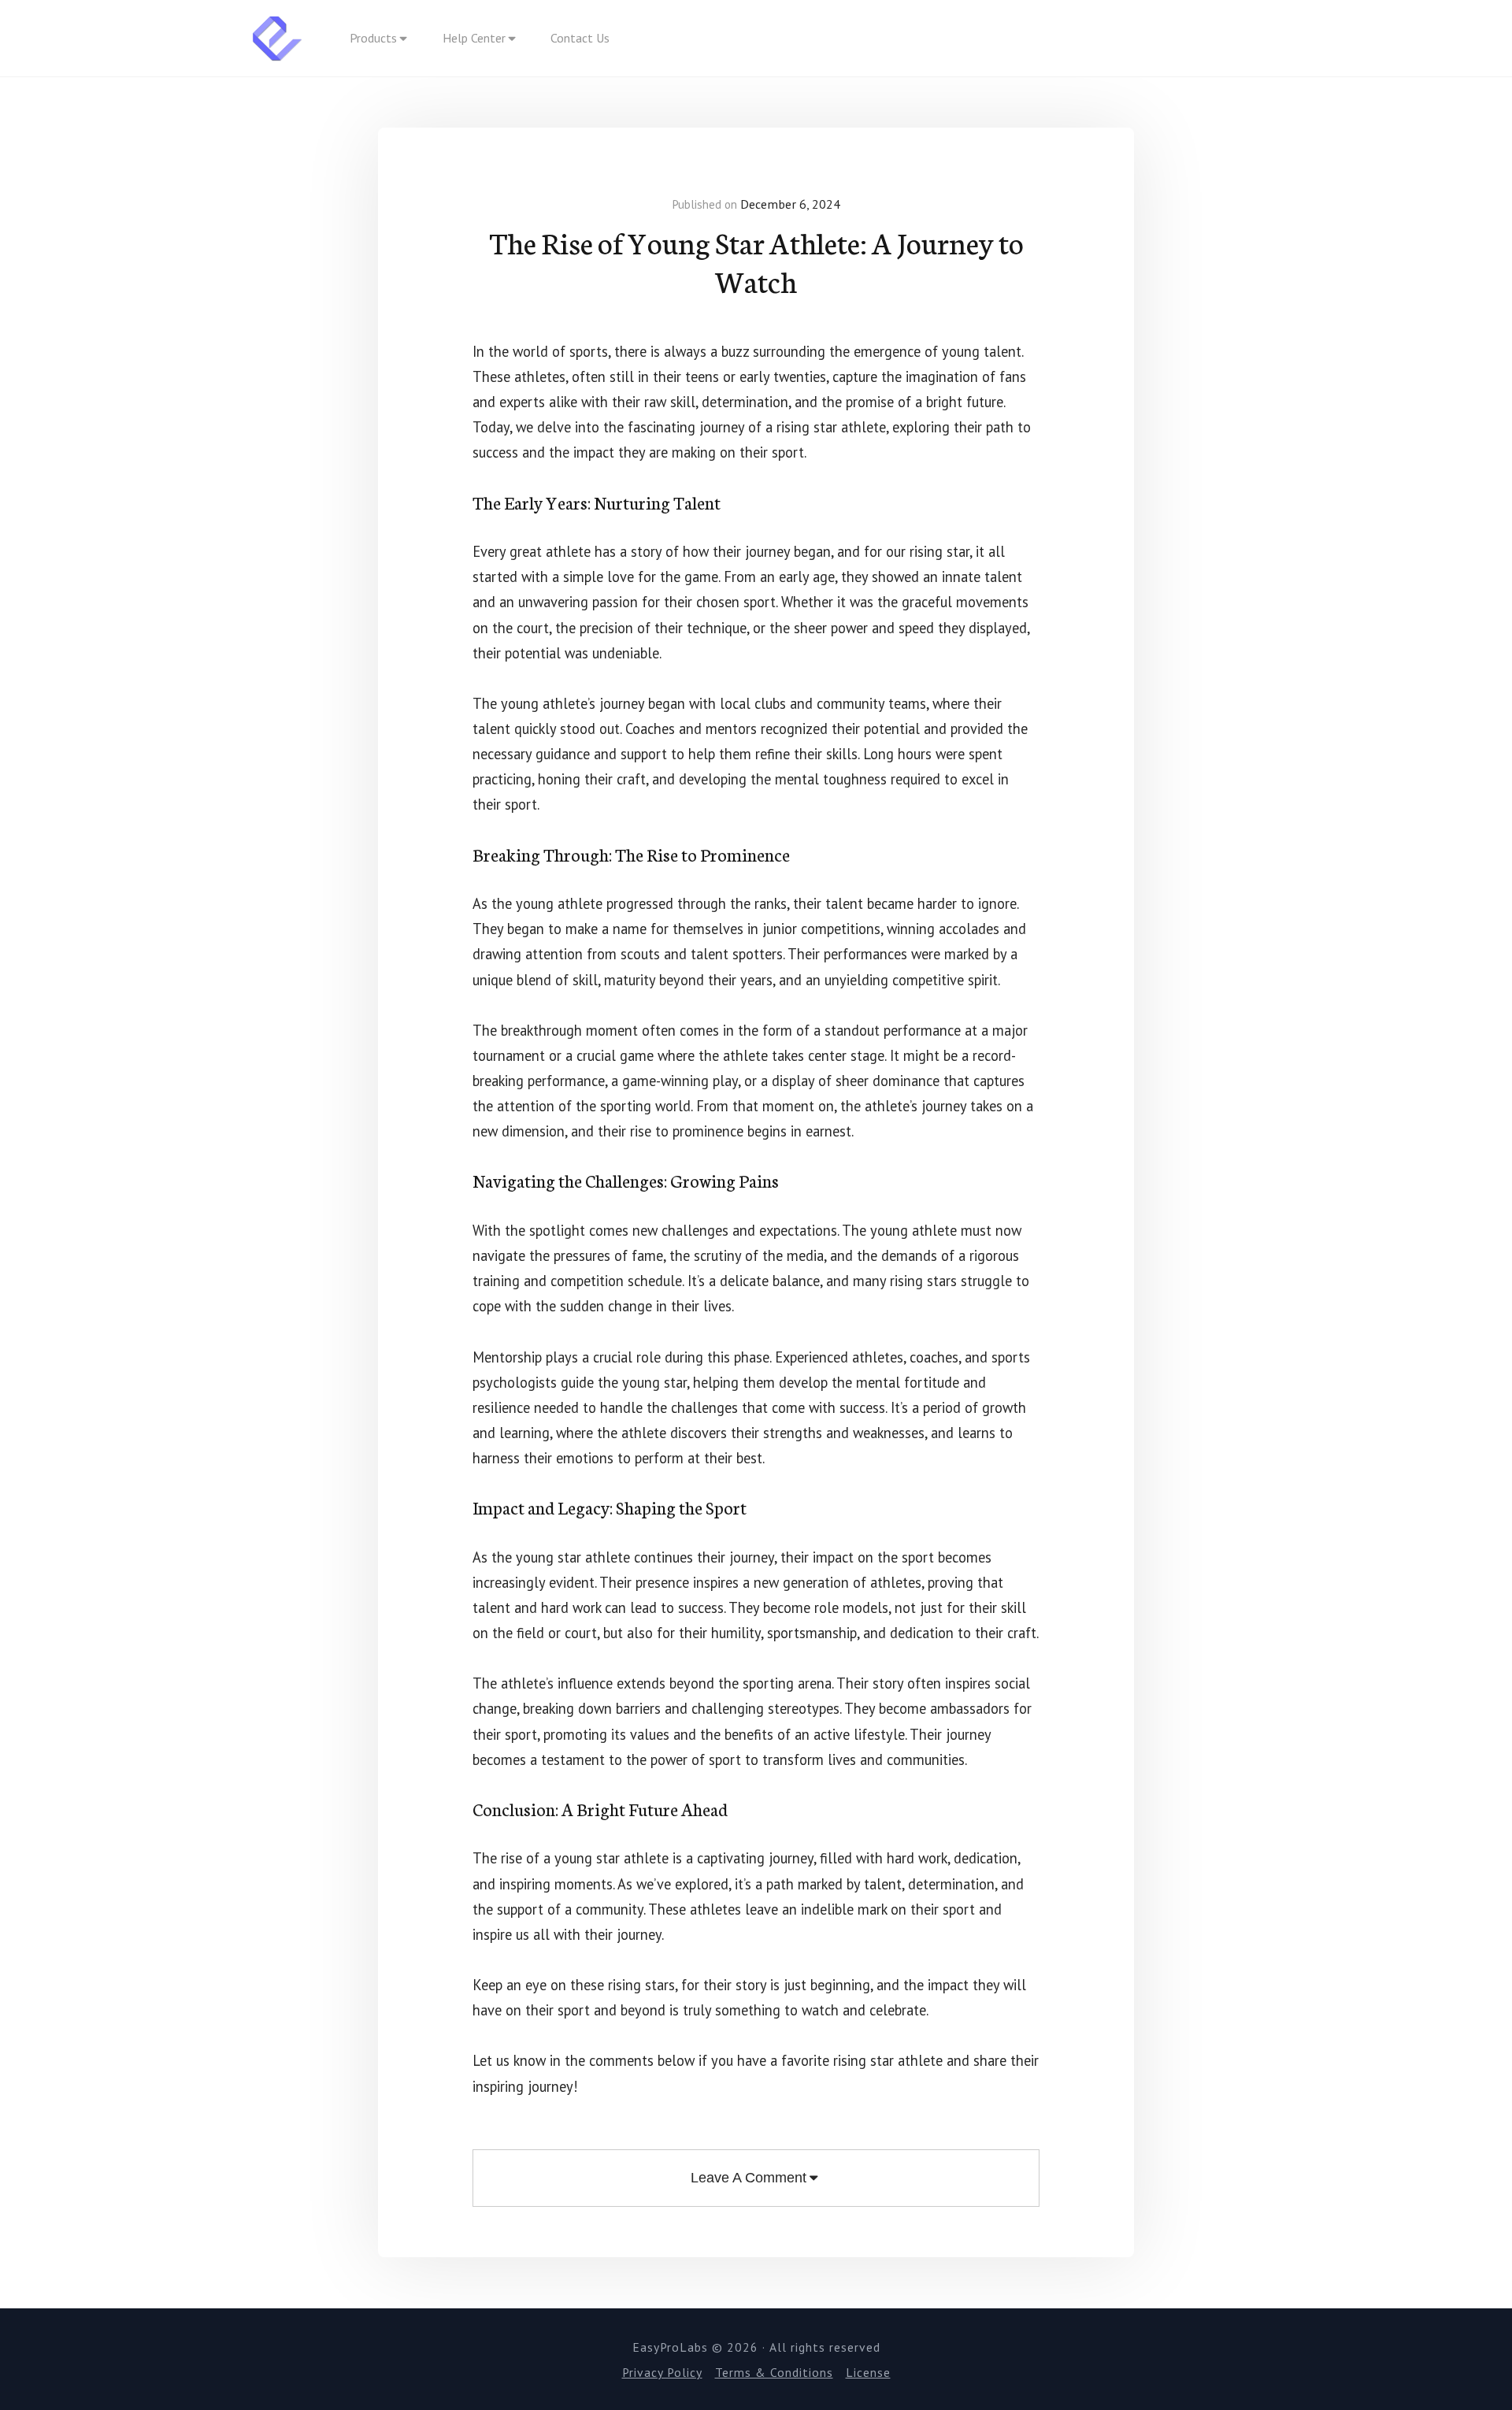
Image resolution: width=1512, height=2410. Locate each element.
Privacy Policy (662, 2372)
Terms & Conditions (774, 2372)
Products (373, 38)
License (868, 2372)
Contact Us (580, 38)
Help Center (474, 38)
